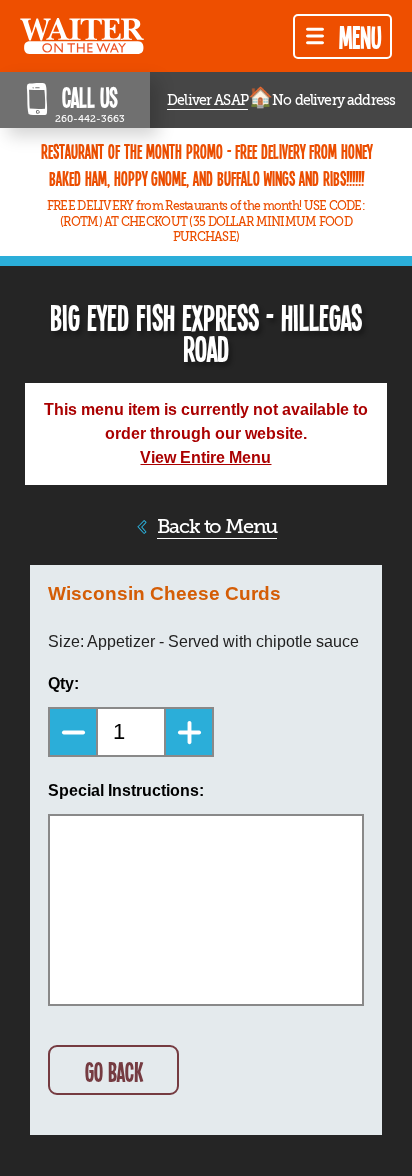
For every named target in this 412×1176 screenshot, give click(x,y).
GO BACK (114, 1071)
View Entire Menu (205, 457)
